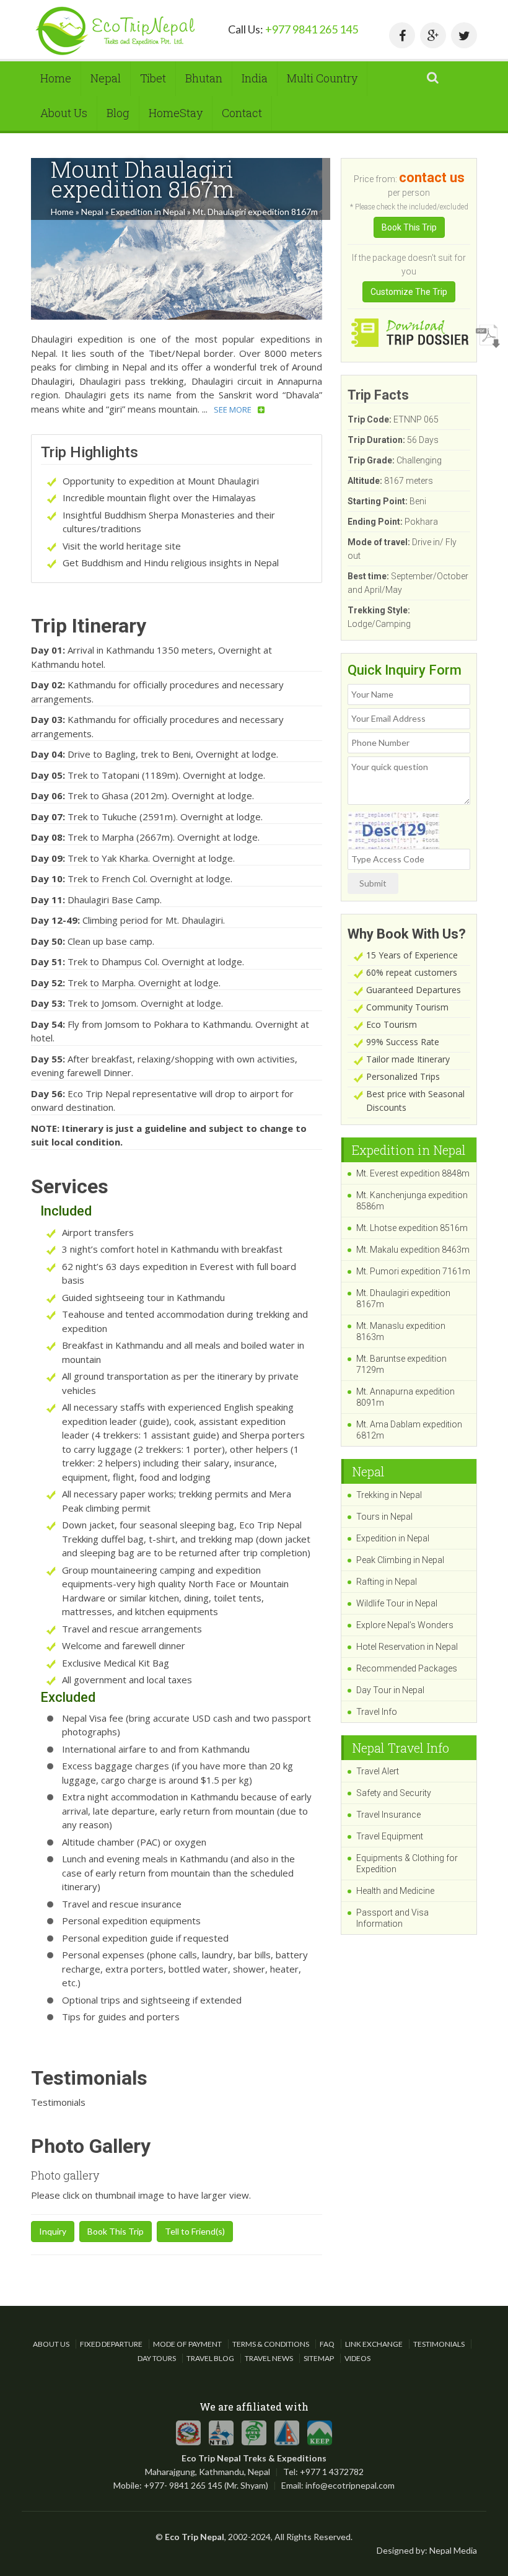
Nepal (106, 78)
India (255, 78)
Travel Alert (378, 1771)
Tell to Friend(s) (195, 2231)
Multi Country (322, 78)
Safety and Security (394, 1793)
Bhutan (204, 78)
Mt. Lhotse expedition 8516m (412, 1228)
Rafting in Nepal (387, 1582)
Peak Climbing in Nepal (400, 1560)
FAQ (327, 2344)
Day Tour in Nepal (390, 1690)
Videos (357, 2358)
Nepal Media (453, 2550)
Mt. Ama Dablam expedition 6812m (409, 1430)
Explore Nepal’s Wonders (405, 1625)
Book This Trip (116, 2231)
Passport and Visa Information (392, 1918)
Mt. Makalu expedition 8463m (413, 1250)
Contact (242, 113)
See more (233, 410)
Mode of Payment (187, 2344)
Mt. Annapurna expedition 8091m (405, 1397)
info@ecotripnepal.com (350, 2485)
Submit (373, 883)
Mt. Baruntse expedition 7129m (401, 1364)
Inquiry (53, 2231)
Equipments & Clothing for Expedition (407, 1864)
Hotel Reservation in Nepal (407, 1647)
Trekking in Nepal (389, 1495)
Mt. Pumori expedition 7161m (413, 1271)
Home (56, 78)
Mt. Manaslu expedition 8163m (401, 1331)
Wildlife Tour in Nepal (397, 1603)
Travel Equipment (390, 1836)
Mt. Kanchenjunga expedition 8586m (412, 1201)
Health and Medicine (395, 1891)
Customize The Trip (409, 292)
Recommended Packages (407, 1668)
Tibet (153, 78)
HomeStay (176, 113)
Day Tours (157, 2358)
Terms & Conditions (271, 2344)
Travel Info (377, 1712)
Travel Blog (210, 2358)
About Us (64, 113)
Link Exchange (374, 2344)
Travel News (269, 2358)
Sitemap (319, 2358)
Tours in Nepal (384, 1517)
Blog (118, 113)
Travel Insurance (388, 1815)
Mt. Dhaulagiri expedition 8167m (403, 1299)
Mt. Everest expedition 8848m (413, 1173)
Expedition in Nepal (148, 212)
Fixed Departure (111, 2344)
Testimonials (439, 2344)
